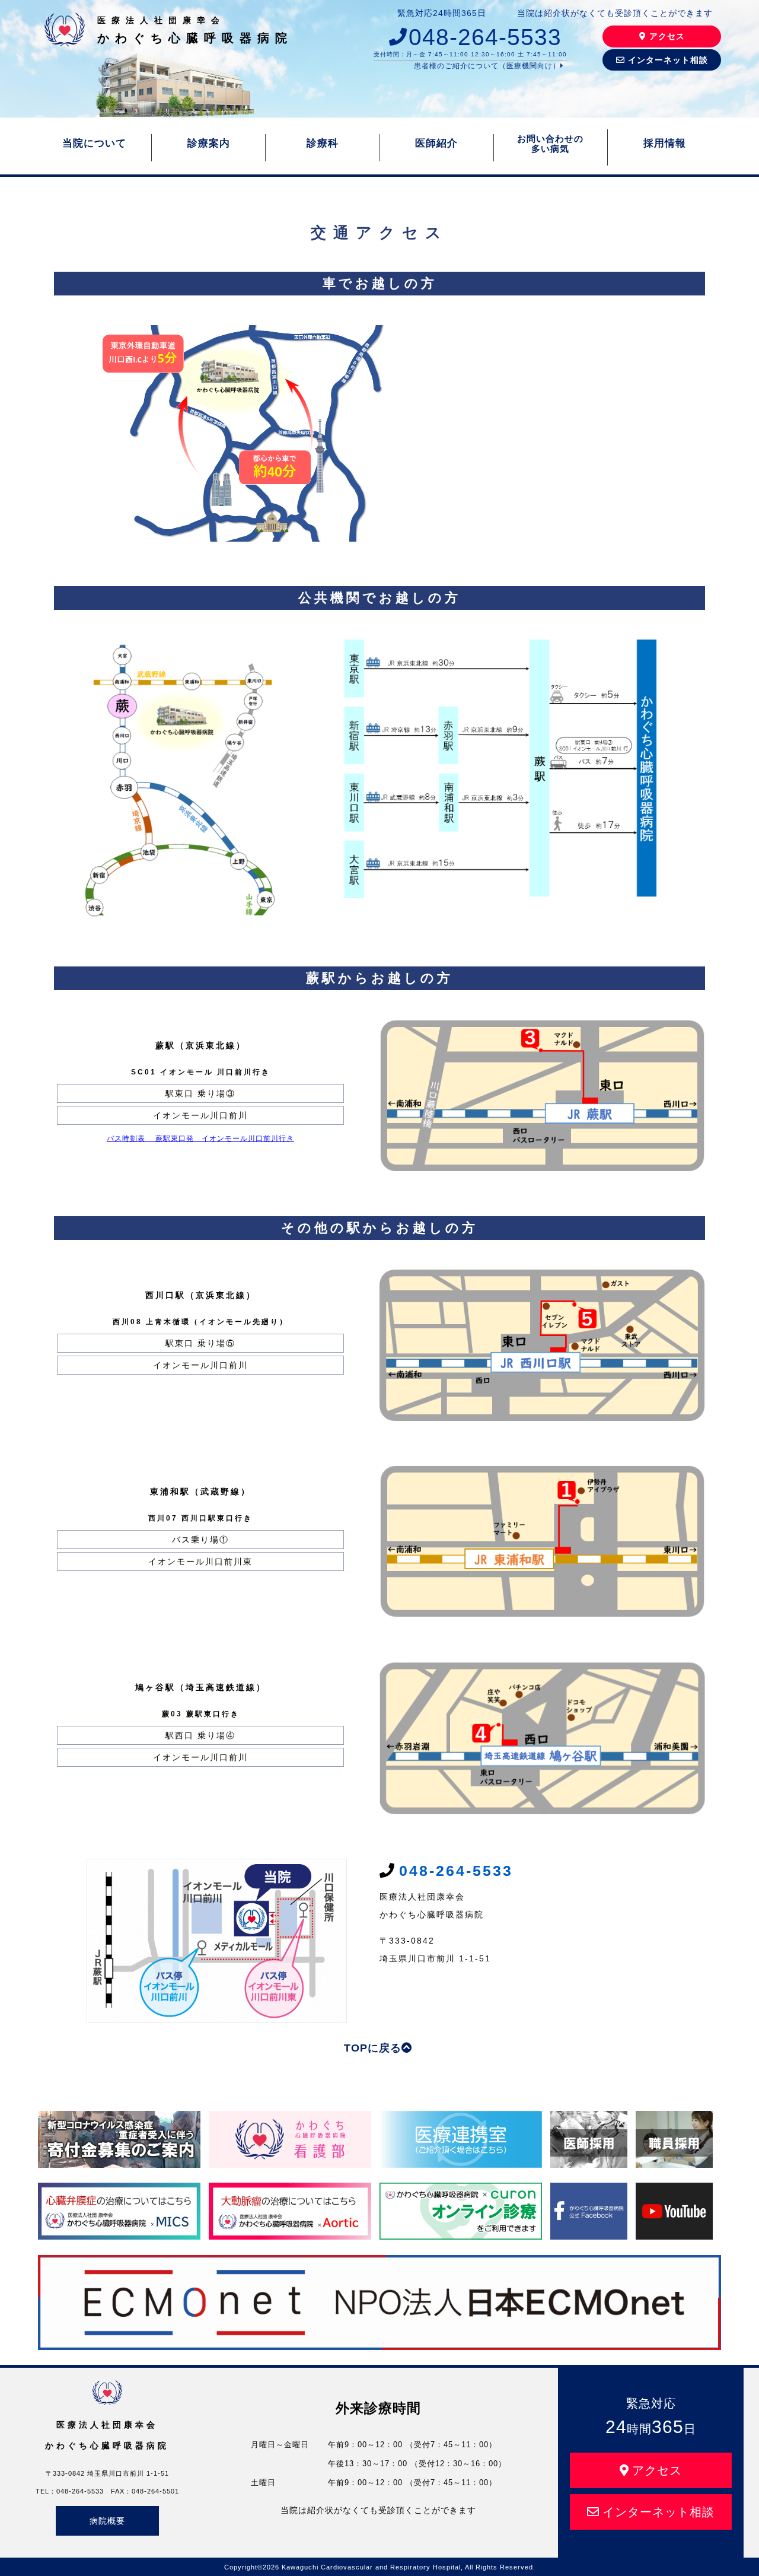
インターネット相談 (668, 60)
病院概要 (107, 2521)
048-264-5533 (485, 37)
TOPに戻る (373, 2048)
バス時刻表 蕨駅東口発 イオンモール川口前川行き (200, 1138)
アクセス (667, 36)
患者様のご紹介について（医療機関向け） (487, 66)
